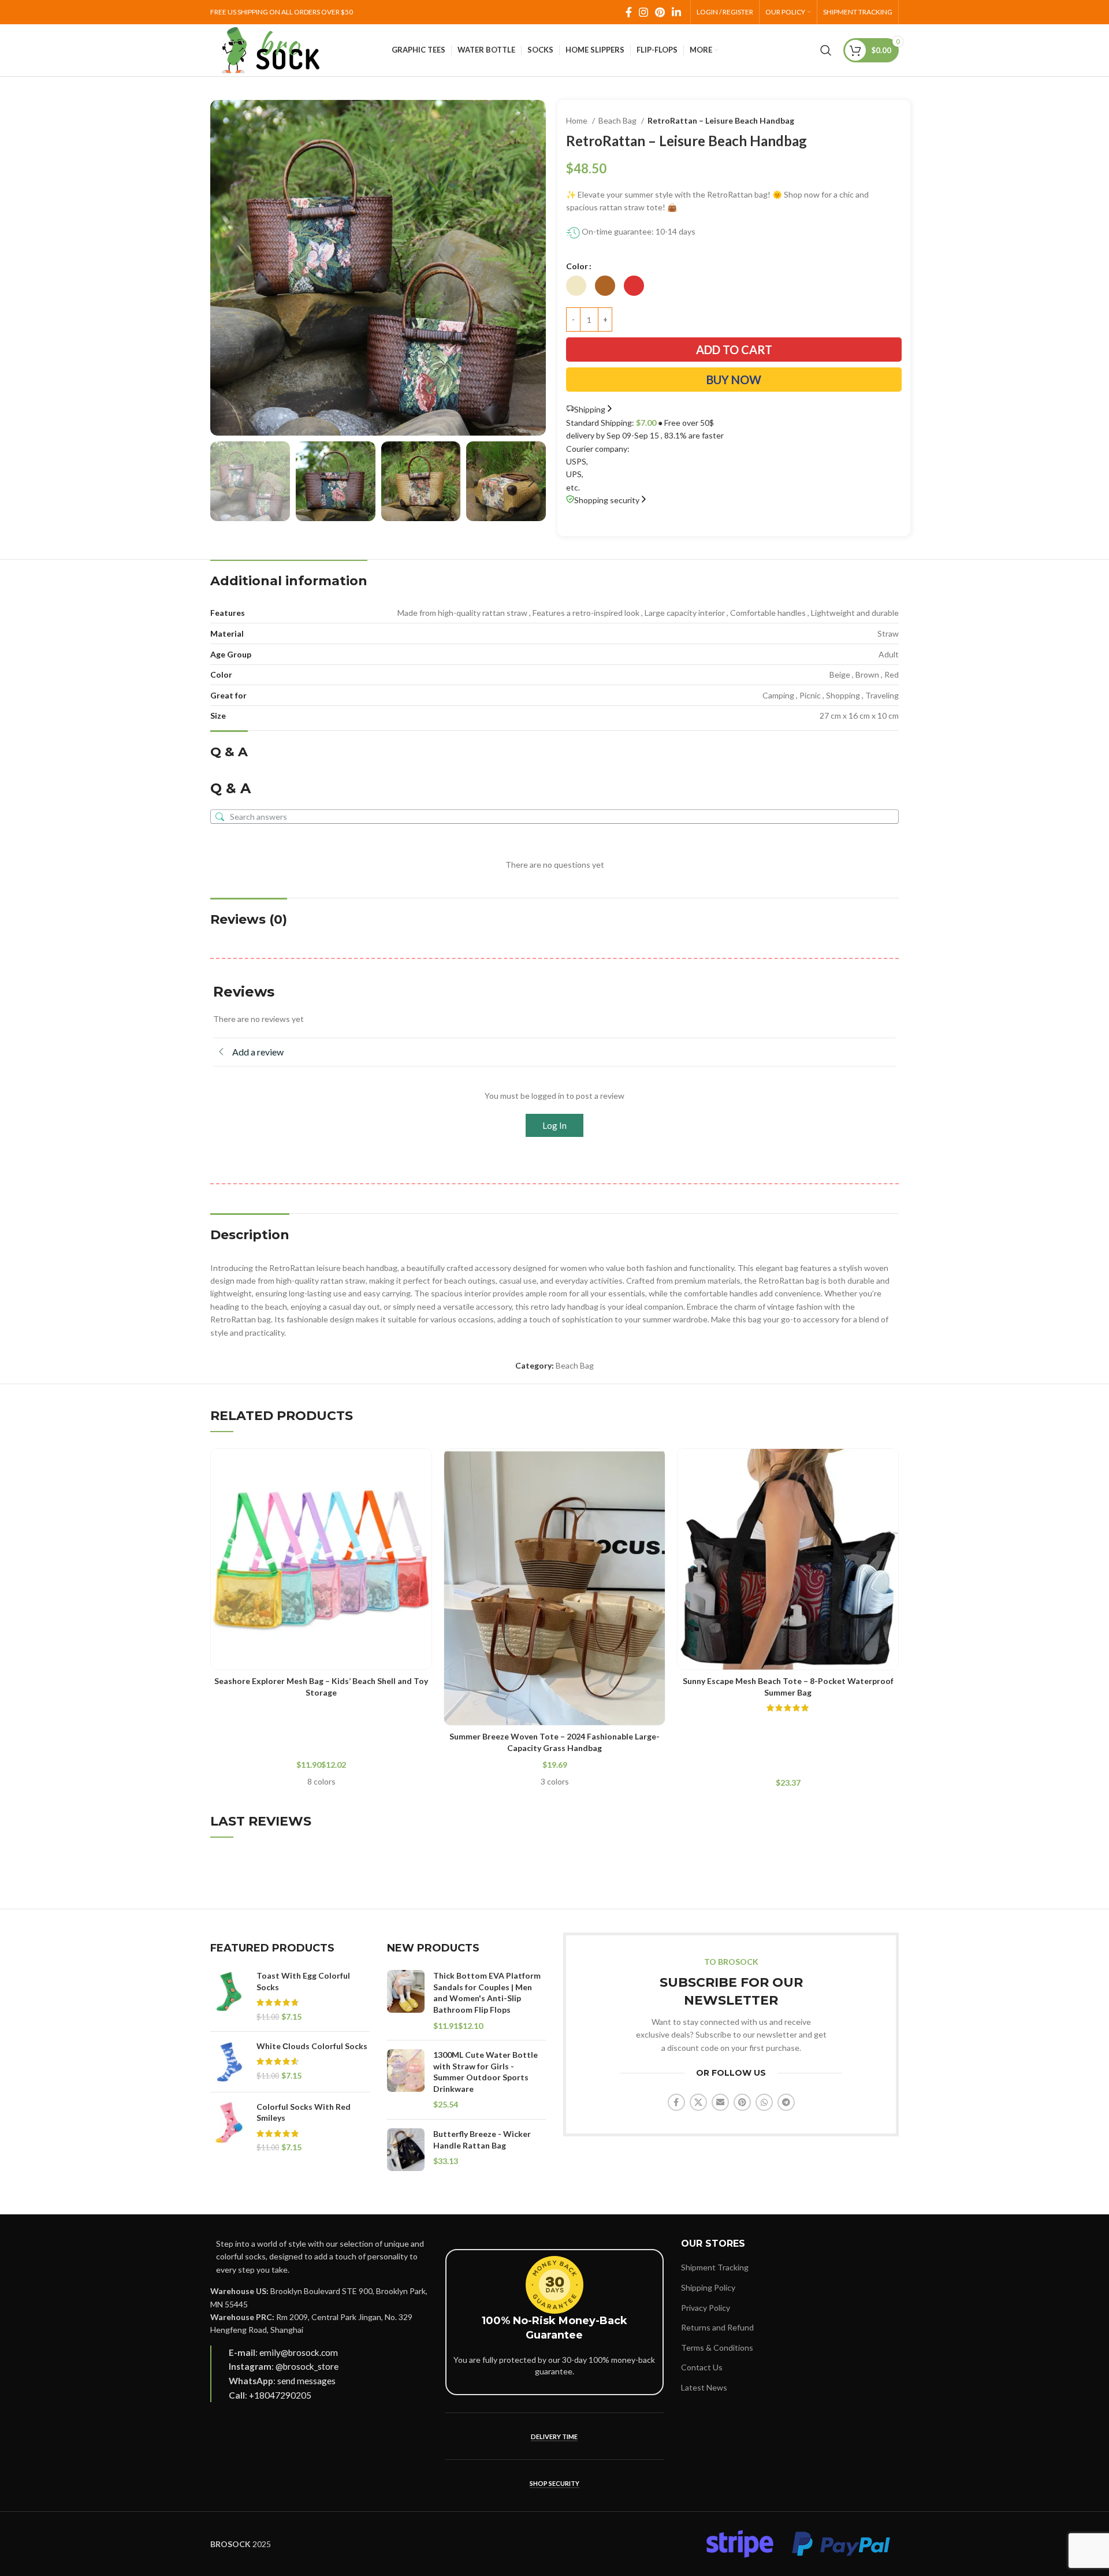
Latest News (704, 2387)
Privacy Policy (706, 2308)
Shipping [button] (590, 409)
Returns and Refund (717, 2327)
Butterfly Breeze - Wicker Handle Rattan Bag (482, 2140)
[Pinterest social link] (660, 12)
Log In (554, 1125)
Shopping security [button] (607, 500)
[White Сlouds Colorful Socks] (229, 2062)
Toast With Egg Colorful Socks (303, 1981)
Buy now (734, 380)
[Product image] (321, 1559)
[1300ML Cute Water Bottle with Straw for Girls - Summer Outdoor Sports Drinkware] (406, 2080)
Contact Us (702, 2367)
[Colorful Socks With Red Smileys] (229, 2127)
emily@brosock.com (299, 2352)
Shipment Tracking (715, 2267)
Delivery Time (554, 2436)
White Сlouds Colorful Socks (312, 2046)
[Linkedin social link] (676, 12)
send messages (306, 2381)
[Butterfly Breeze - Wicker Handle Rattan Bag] (406, 2150)
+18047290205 (280, 2395)
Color (577, 266)
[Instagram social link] (643, 12)
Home (578, 120)
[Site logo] (271, 49)
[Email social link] (720, 2102)
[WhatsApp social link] (764, 2102)
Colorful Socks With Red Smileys (304, 2112)
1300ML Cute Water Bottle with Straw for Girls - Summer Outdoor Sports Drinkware (485, 2072)
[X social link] (698, 2102)
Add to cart (734, 350)
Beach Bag (618, 120)
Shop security (554, 2483)
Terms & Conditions (717, 2348)
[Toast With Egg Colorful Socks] (229, 1996)
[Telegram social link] (786, 2102)
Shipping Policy (708, 2287)
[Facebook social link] (629, 12)
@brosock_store (307, 2366)
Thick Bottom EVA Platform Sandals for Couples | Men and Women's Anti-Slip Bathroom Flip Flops (487, 1993)
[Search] (826, 50)
